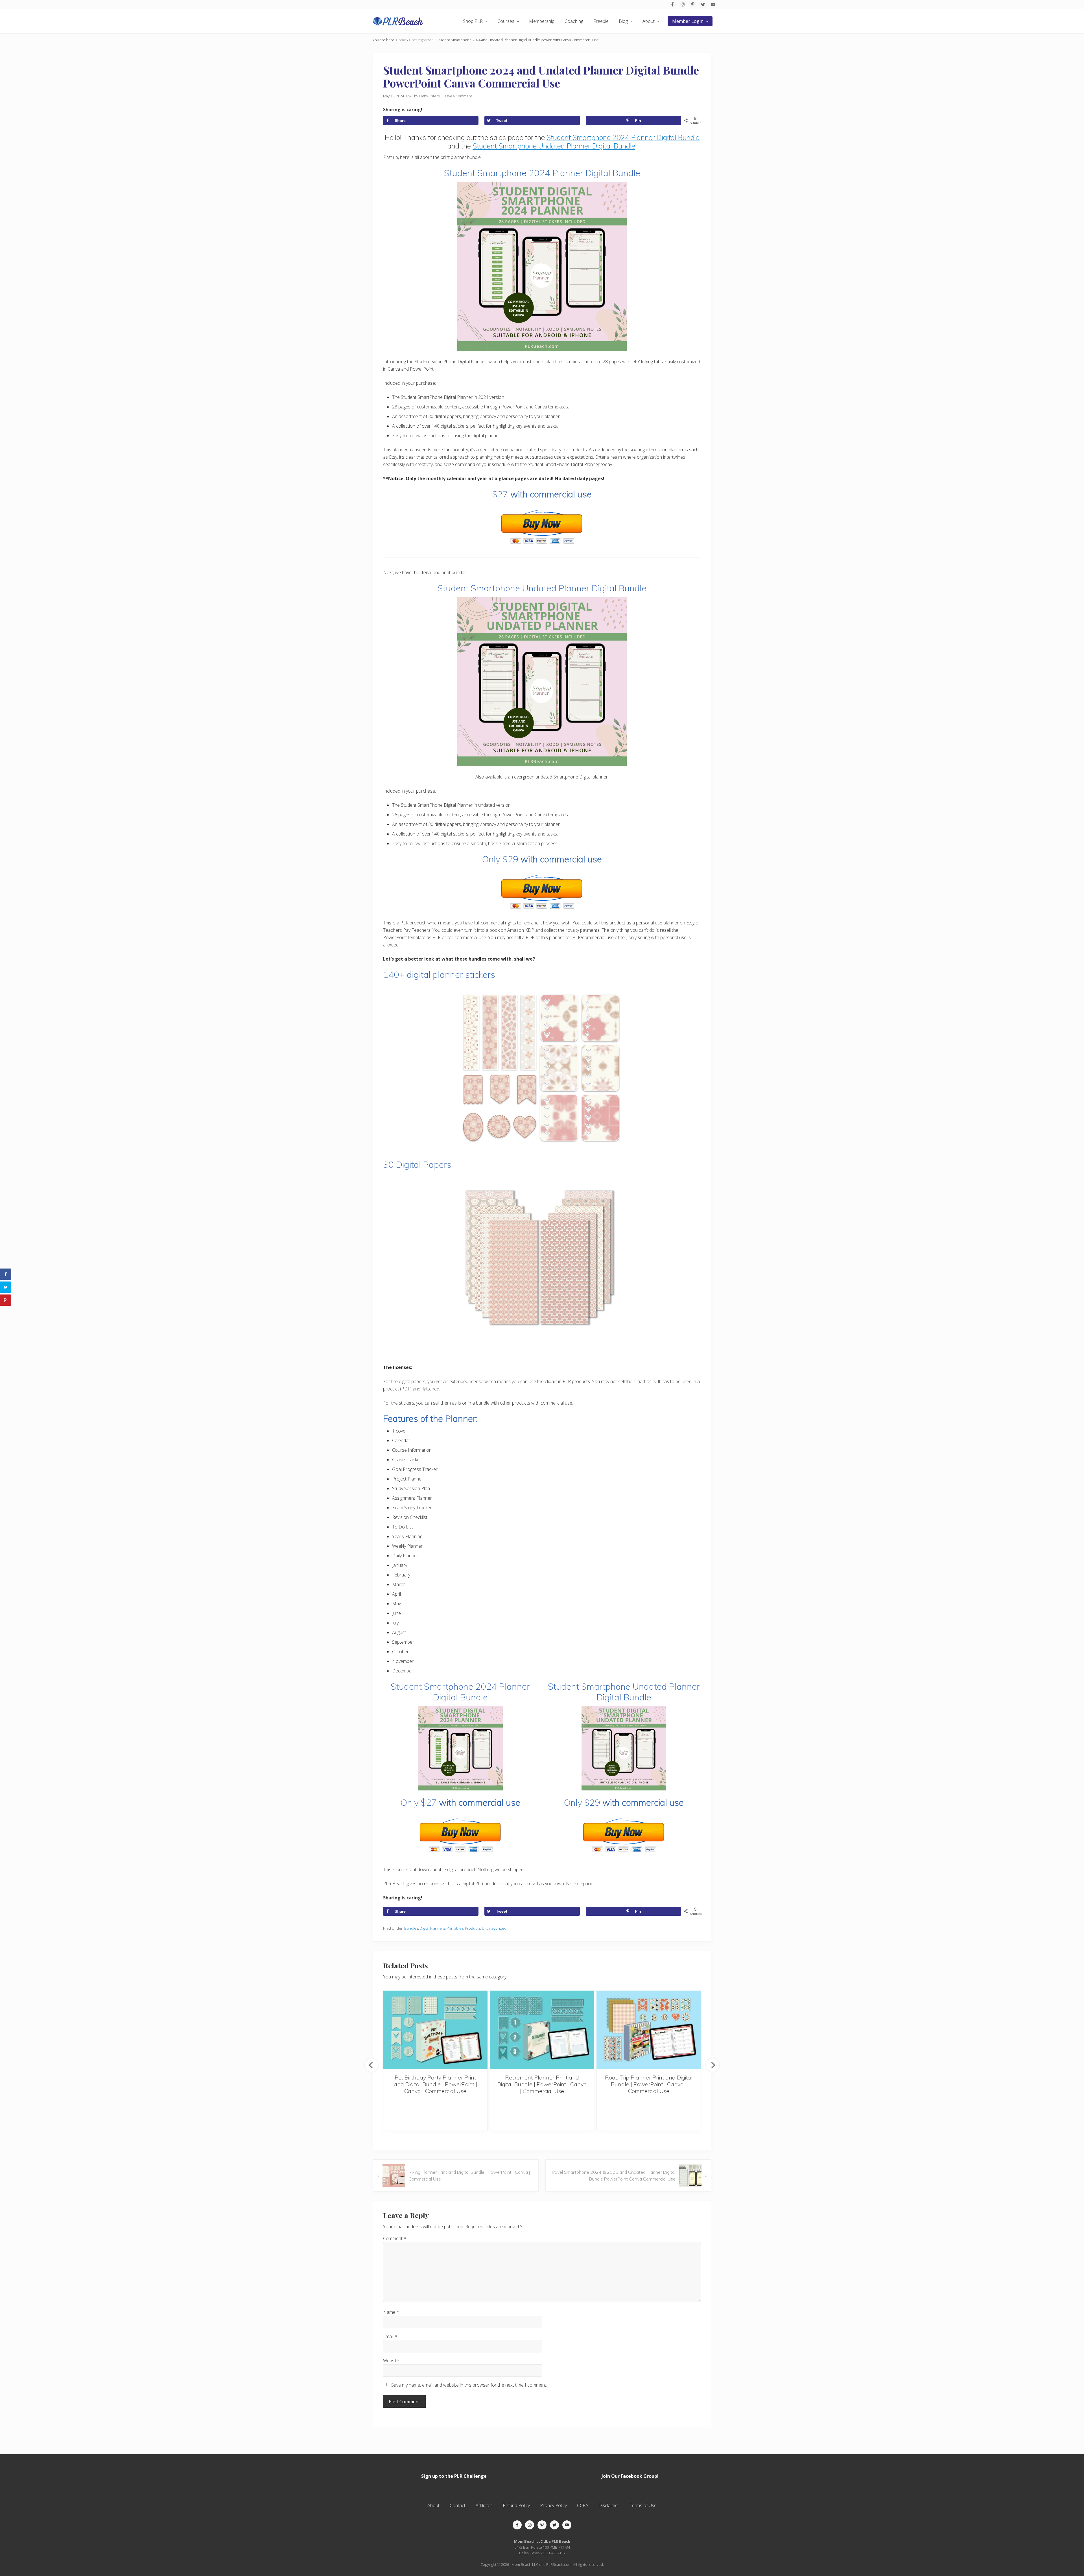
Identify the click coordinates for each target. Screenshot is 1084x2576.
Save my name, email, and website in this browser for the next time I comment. (469, 2385)
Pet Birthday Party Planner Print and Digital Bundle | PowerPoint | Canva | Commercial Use (435, 2084)
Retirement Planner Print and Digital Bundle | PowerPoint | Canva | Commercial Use (542, 2084)
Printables (455, 1928)
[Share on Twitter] (6, 1287)
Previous (371, 2065)
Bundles (411, 1928)
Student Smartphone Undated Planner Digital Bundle (554, 146)
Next (713, 2065)
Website (391, 2361)
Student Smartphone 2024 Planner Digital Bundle (623, 137)
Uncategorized (494, 1928)
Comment (395, 2238)
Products (473, 1928)
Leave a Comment (457, 96)
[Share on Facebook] (6, 1274)
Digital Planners (432, 1928)
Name (391, 2312)
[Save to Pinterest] (6, 1300)
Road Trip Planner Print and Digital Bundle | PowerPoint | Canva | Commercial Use (649, 2084)
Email (390, 2336)
